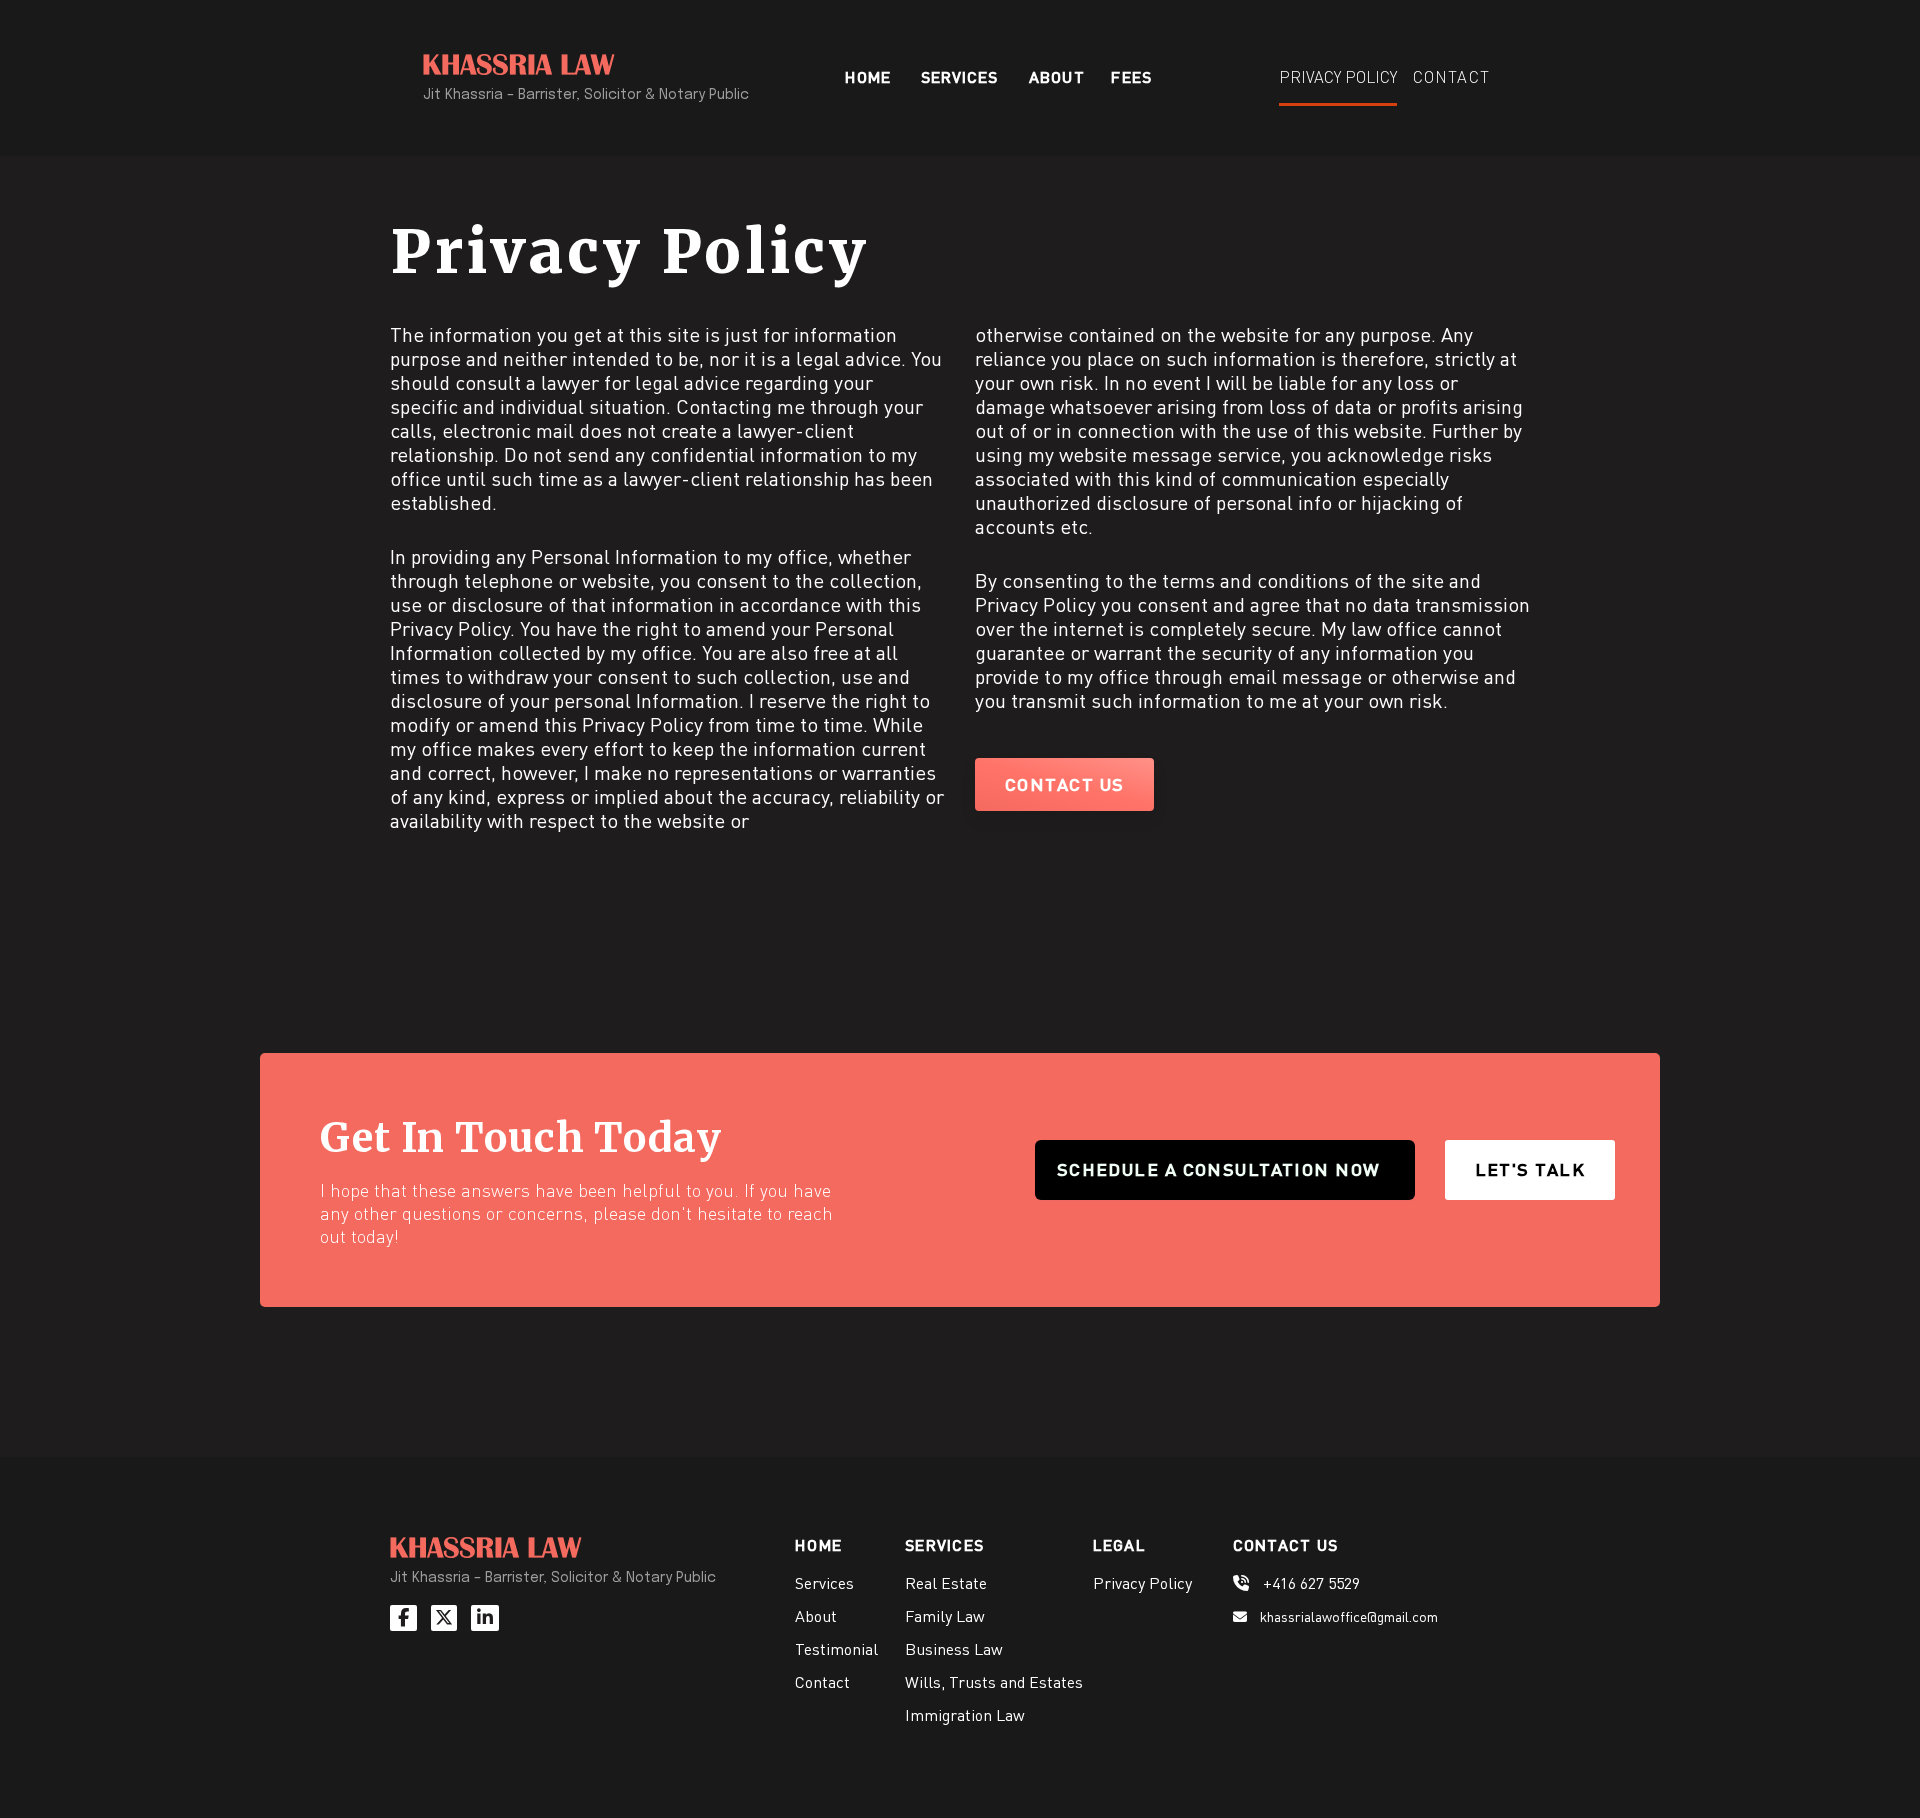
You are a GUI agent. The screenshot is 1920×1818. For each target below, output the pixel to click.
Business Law (954, 1649)
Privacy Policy (1338, 76)
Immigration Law (965, 1715)
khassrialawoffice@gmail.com (1347, 1616)
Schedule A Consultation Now (1219, 1169)
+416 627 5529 (1309, 1583)
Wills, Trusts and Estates (994, 1682)
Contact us (1064, 784)
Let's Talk (1530, 1169)
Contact (1451, 82)
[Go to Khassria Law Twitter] (449, 1617)
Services (824, 1583)
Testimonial (836, 1649)
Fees (1131, 81)
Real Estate (946, 1583)
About (1057, 81)
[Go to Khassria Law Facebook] (408, 1617)
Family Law (945, 1616)
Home (868, 81)
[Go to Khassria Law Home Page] (486, 1551)
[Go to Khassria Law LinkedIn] (490, 1617)
